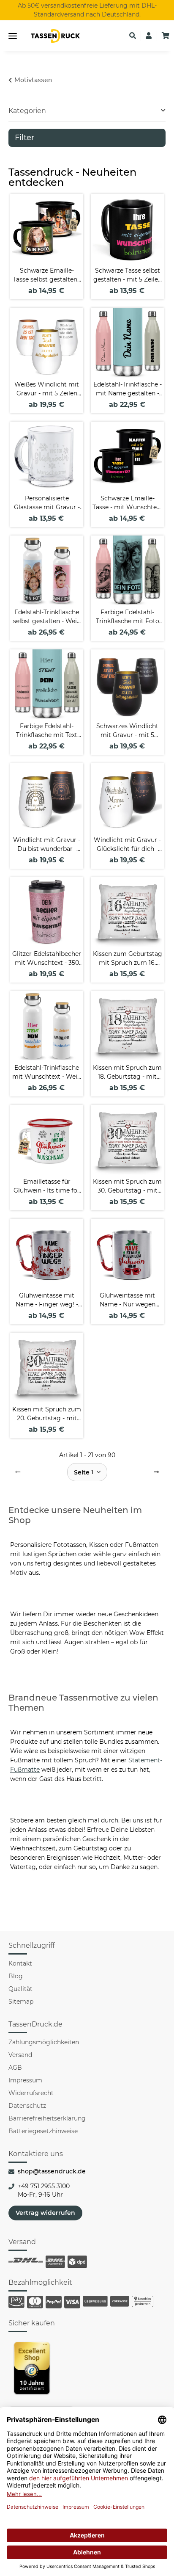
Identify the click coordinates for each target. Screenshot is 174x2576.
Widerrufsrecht (31, 2093)
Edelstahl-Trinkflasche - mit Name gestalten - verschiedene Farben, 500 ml (128, 389)
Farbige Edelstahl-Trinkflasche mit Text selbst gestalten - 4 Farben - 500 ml (47, 731)
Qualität (20, 1989)
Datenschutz (27, 2106)
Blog (16, 1976)
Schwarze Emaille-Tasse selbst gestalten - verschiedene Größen (47, 275)
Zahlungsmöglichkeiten (44, 2042)
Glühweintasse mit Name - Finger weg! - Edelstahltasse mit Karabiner (47, 1300)
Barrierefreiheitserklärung (47, 2118)
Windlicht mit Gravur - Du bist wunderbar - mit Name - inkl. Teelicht (47, 845)
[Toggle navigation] (13, 36)
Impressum (25, 2080)
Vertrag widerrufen (45, 2213)
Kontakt (20, 1963)
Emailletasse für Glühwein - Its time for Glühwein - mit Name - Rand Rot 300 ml (47, 1186)
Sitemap (21, 2002)
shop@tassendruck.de (52, 2171)
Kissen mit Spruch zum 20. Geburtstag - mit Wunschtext (47, 1414)
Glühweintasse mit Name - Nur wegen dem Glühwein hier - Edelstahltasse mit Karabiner (128, 1300)
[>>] (156, 1472)
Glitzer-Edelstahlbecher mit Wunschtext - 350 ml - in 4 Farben (47, 959)
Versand (20, 2055)
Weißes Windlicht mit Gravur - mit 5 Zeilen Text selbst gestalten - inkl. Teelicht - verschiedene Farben (47, 389)
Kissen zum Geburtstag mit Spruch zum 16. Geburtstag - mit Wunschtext (128, 959)
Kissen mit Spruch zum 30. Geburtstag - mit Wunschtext (127, 1186)
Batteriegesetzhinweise (43, 2131)
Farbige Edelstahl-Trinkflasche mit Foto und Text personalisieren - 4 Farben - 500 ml (128, 617)
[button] (133, 36)
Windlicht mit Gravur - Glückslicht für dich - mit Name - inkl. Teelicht (127, 845)
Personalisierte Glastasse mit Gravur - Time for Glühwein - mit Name (47, 503)
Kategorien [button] (27, 111)
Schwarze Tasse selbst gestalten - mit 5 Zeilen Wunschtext (128, 275)
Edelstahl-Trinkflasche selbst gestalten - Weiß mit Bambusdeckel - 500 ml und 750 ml (47, 617)
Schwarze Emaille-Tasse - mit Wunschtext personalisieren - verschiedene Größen (127, 503)
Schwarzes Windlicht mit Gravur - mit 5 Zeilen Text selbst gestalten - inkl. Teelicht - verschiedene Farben (127, 731)
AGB (15, 2068)
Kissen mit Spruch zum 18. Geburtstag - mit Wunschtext (127, 1073)
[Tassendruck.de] (55, 36)
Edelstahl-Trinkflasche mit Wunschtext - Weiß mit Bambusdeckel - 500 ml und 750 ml (47, 1073)
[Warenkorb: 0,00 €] (166, 36)
